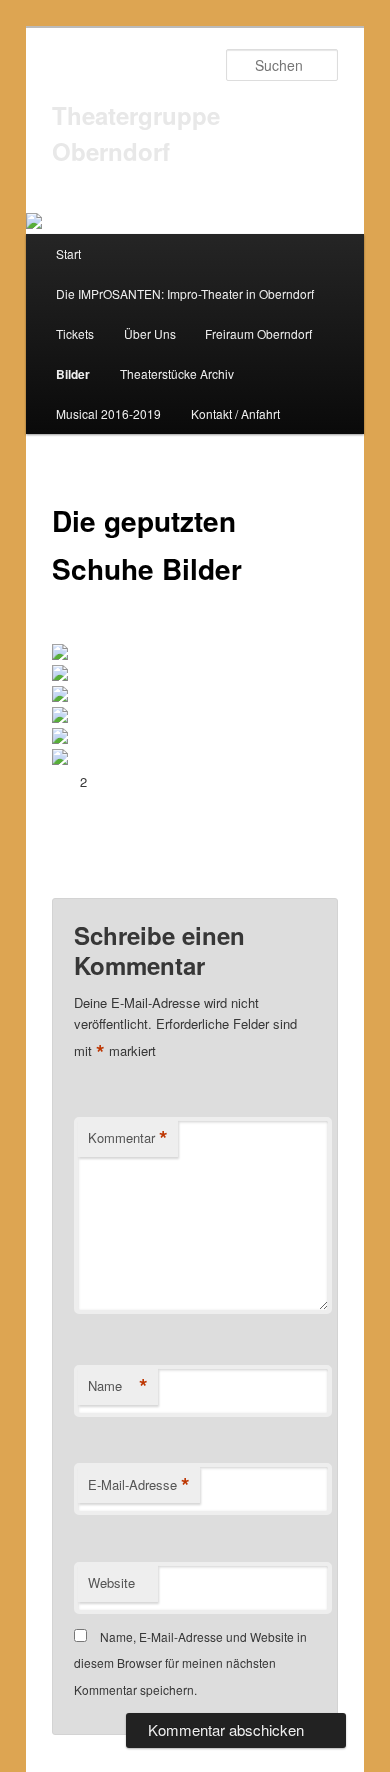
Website (111, 1582)
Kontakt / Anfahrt (235, 413)
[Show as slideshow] (111, 633)
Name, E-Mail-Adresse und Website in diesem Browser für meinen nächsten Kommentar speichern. (190, 1663)
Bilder (73, 374)
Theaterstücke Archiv (177, 373)
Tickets (75, 333)
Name (118, 1386)
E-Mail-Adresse (139, 1485)
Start (68, 253)
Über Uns (150, 333)
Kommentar (128, 1138)
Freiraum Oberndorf (258, 333)
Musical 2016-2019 (108, 413)
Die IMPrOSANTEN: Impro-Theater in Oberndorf (185, 293)
